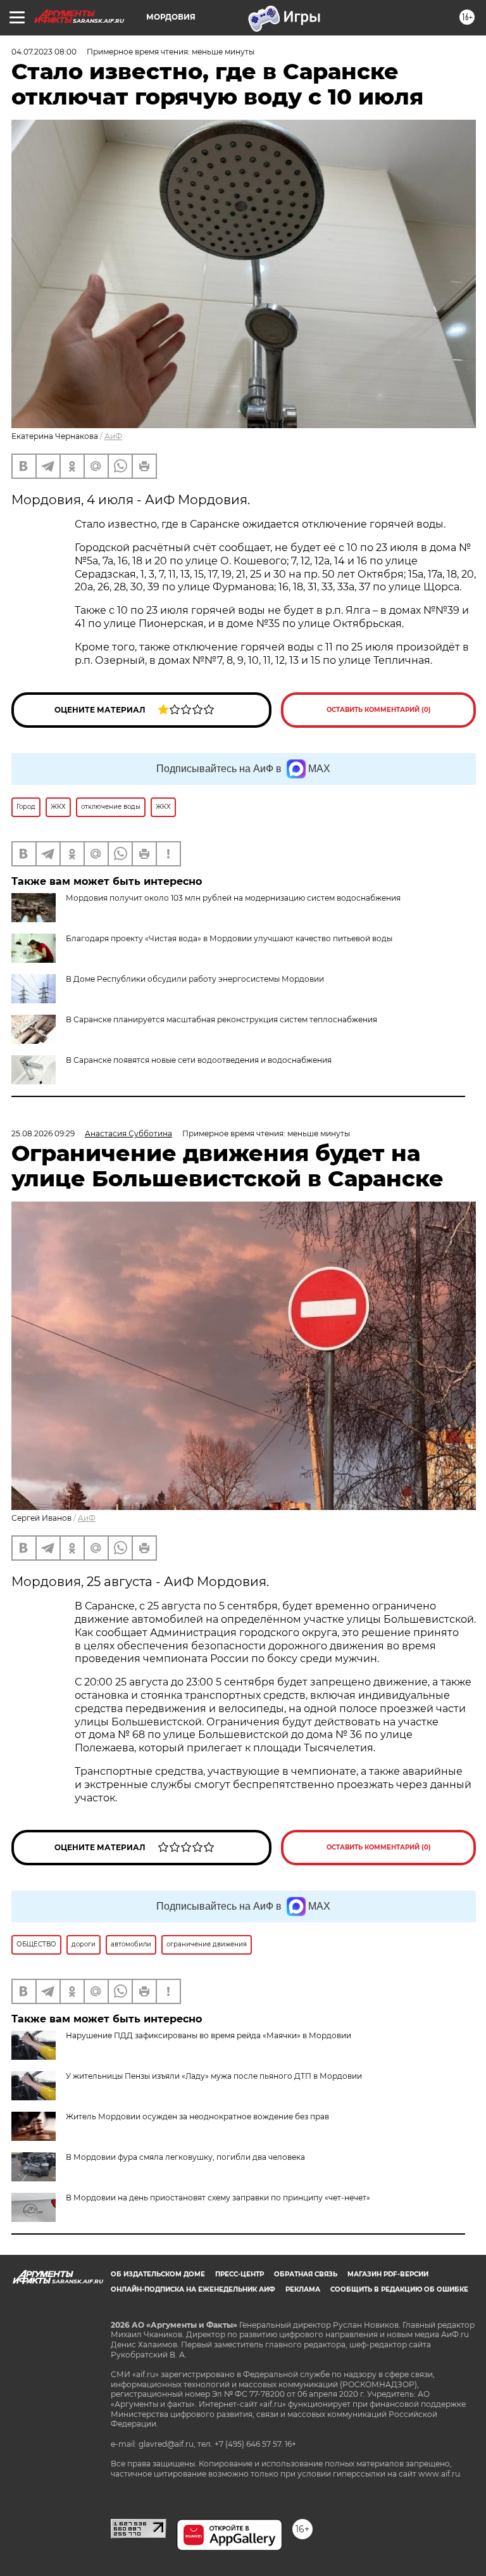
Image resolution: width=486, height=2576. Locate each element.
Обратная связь (306, 2274)
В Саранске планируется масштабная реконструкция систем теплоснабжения (221, 1019)
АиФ (113, 436)
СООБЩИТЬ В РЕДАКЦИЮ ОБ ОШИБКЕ (399, 2289)
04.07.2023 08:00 (44, 52)
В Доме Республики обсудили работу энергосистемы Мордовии (195, 979)
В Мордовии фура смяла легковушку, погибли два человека (185, 2157)
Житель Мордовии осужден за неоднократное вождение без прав (197, 2116)
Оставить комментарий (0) (379, 710)
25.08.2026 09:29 (43, 1133)
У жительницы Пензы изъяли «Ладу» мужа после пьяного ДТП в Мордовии (214, 2076)
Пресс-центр (240, 2274)
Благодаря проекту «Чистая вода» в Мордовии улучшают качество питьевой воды (229, 938)
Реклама (303, 2289)
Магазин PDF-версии (388, 2274)
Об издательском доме (158, 2274)
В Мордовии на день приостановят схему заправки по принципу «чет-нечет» (218, 2198)
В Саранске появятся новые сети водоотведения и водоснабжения (199, 1060)
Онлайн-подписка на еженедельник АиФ (193, 2289)
